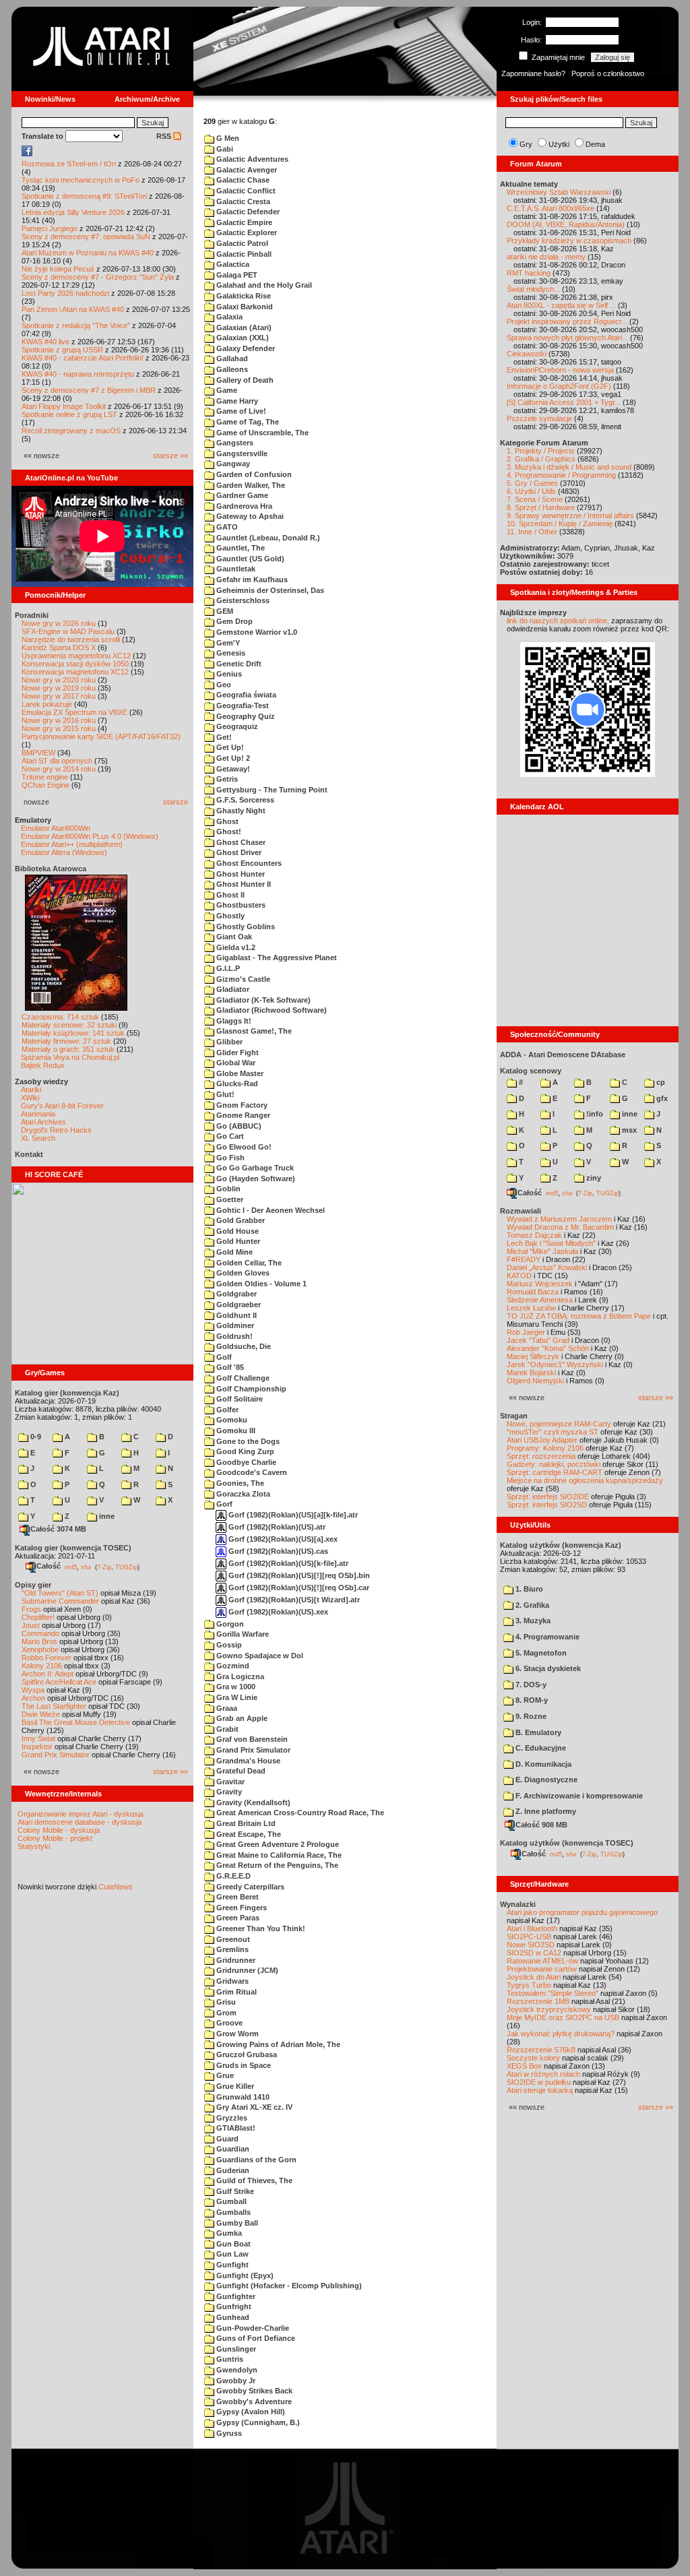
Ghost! (228, 831)
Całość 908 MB (541, 1825)
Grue (224, 2075)
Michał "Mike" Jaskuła (542, 1251)
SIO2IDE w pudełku (539, 2082)
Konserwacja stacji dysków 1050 (75, 664)
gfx (661, 1098)
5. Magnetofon (540, 1653)
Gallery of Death (244, 380)
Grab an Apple (241, 1718)
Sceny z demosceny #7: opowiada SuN (86, 237)
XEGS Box (524, 2066)
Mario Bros (39, 1641)
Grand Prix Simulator (56, 1755)
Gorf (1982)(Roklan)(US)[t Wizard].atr (293, 1600)
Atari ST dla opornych (57, 761)
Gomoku (231, 1420)
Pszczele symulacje (539, 418)
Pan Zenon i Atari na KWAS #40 (73, 309)
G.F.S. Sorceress (244, 800)
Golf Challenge (242, 1378)
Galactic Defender (247, 212)
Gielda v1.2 (235, 947)
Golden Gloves (242, 1273)
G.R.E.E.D (232, 1876)
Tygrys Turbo (529, 1985)
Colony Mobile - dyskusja (59, 1830)
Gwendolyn (236, 2370)
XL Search (38, 1138)
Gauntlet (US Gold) (249, 559)
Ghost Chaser (240, 842)
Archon (33, 1698)
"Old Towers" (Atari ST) (60, 1593)
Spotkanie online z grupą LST (69, 414)
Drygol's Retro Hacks (56, 1130)
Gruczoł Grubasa (246, 2054)
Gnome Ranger (242, 1115)
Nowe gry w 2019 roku (59, 688)
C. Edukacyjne (540, 1748)
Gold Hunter (237, 1241)
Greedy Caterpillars (249, 1887)
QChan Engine (45, 785)
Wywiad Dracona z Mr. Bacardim (560, 1227)
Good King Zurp (244, 1451)
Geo (223, 685)
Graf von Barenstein (251, 1739)
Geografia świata (245, 695)
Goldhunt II (236, 1315)
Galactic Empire (243, 222)
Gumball (230, 2201)
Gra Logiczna (239, 1676)
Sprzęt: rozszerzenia (541, 1456)
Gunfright (233, 2306)
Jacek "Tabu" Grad (538, 1340)
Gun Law (231, 2254)
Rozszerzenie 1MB (538, 2001)
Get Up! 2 (232, 758)
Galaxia (228, 317)
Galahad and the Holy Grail (263, 285)
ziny (593, 1178)
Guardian (232, 2149)
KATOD (519, 1276)
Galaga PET (236, 275)
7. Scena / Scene (535, 499)
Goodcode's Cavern (251, 1472)
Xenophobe (40, 1650)
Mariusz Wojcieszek (540, 1284)
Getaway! (232, 769)
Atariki (31, 1090)
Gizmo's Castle (242, 979)
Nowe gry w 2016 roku (59, 720)
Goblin (227, 1189)
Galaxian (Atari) (243, 327)
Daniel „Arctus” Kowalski (547, 1267)
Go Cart (229, 1136)
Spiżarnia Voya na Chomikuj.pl (70, 1057)
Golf (223, 1357)
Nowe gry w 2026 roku (59, 623)
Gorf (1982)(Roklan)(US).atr (276, 1527)
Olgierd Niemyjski (535, 1381)
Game (226, 390)
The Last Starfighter (54, 1706)
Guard (226, 2139)
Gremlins (231, 1949)
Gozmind (232, 1666)
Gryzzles (231, 2118)
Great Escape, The (248, 1834)
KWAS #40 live (45, 342)
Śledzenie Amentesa (540, 1300)
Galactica (232, 264)
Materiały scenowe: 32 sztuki (69, 1025)
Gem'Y (227, 643)
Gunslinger (235, 2349)
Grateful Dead (240, 1771)
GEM (224, 611)
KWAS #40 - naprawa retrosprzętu (78, 374)
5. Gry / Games (532, 483)
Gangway (232, 464)
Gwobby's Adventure (253, 2401)
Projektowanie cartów (542, 1969)
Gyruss (228, 2433)
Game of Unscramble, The (261, 433)
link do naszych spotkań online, (558, 621)
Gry (526, 144)
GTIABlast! (235, 2128)
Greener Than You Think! (260, 1928)
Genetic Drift (238, 664)
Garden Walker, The (250, 485)
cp (660, 1082)
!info (594, 1114)
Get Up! (229, 747)
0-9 (35, 1437)
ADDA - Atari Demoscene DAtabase (563, 1055)
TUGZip (126, 1567)
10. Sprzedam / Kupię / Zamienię (560, 524)
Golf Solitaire (239, 1399)
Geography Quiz (245, 716)
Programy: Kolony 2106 (545, 1448)
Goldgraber (236, 1294)
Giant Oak (233, 937)
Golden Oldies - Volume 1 (260, 1284)
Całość (49, 1566)
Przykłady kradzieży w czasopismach (569, 241)
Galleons (231, 369)
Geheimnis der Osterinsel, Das (269, 590)
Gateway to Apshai (249, 516)
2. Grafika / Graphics (541, 459)
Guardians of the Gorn (255, 2160)
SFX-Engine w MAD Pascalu (68, 631)
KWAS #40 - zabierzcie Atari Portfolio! (83, 358)
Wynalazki (518, 1904)
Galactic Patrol (241, 243)
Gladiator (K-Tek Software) (262, 1000)
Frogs (31, 1609)
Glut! (224, 1094)
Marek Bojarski (531, 1373)
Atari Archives (43, 1122)
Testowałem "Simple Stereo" (553, 1993)
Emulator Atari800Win (56, 828)
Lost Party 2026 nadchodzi (65, 293)
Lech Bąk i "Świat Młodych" (551, 1243)
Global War (235, 1063)
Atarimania (38, 1114)
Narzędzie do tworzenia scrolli (71, 639)
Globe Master (239, 1073)
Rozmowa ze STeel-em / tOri (69, 164)
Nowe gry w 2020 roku (59, 680)
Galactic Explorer (246, 232)
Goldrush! (233, 1336)
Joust (31, 1625)
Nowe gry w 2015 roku (59, 728)
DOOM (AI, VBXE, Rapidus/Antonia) (566, 224)
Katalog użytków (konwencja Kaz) (561, 1545)
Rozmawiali (521, 1211)
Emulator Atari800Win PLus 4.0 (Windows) (90, 836)
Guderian (232, 2170)
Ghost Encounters (248, 863)
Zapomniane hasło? (533, 73)
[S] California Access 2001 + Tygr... (564, 402)
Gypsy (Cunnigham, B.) (257, 2422)
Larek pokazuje (47, 704)
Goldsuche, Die (243, 1346)
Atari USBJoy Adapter (542, 1440)
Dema (595, 144)
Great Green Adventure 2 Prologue (277, 1844)
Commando (40, 1633)
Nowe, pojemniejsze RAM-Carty (559, 1424)
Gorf (223, 1504)
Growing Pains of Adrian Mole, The (277, 2044)
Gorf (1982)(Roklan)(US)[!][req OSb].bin (298, 1575)
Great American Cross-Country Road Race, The (299, 1813)
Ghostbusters (240, 905)
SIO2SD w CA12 (534, 1953)
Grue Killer (234, 2086)
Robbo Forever (46, 1658)
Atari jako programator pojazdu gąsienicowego (582, 1912)
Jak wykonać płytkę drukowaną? (561, 2034)
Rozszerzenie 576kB (541, 2050)
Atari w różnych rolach (543, 2074)
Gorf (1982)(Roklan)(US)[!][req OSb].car (298, 1588)
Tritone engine (45, 777)
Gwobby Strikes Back (253, 2391)
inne (106, 1516)
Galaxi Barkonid (244, 307)
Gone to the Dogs (247, 1441)
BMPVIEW (38, 753)
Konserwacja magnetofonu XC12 (75, 672)
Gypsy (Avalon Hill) (250, 2412)
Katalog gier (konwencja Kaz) (67, 1393)
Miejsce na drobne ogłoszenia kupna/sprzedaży (585, 1480)
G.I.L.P (227, 968)
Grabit (226, 1729)
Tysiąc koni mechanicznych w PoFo (81, 180)
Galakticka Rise (243, 296)
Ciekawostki (527, 354)
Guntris (229, 2359)
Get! (223, 737)
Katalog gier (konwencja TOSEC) (73, 1548)
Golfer (226, 1410)
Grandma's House (247, 1761)
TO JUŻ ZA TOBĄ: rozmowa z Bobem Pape (579, 1316)
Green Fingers (241, 1908)
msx (628, 1130)
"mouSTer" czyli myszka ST (553, 1432)
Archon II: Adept (49, 1674)
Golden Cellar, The (248, 1263)
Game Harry (236, 401)
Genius (228, 674)
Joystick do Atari (534, 1977)
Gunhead (232, 2317)
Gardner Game (241, 495)
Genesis (230, 653)
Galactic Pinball (243, 254)
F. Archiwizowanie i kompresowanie (578, 1796)
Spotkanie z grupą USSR (62, 350)
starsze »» (170, 455)
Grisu (225, 2002)
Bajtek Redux (43, 1065)
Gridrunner (235, 1960)
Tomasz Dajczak (534, 1235)
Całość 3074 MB (58, 1529)
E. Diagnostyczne (545, 1780)
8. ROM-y (531, 1700)
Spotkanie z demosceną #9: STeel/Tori (84, 196)
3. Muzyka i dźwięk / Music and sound (569, 467)
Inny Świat (38, 1738)
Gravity (228, 1792)
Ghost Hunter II (243, 884)
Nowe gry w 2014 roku (59, 769)
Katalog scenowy (531, 1071)
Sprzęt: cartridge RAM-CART (555, 1472)
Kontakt (29, 1154)
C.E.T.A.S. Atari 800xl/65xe (551, 208)
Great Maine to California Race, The (278, 1855)
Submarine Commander (60, 1601)
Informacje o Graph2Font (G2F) (559, 386)
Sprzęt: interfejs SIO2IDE (548, 1497)
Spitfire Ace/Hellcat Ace (59, 1682)
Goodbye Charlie (245, 1462)
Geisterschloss (242, 600)
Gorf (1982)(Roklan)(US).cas (277, 1551)
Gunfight (231, 2265)
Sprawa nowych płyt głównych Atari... (567, 338)
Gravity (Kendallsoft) (252, 1802)
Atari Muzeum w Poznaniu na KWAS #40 (88, 253)
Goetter (229, 1199)
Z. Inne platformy (545, 1811)
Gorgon (229, 1624)
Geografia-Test (242, 705)
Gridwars (231, 1981)
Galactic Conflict (245, 191)
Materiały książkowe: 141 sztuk (73, 1033)
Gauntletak (235, 569)
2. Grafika (531, 1605)
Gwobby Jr (235, 2381)
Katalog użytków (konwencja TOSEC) (567, 1843)
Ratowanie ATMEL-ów (542, 1961)
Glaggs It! (233, 1021)
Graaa (226, 1708)
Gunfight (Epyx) (244, 2275)
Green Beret (237, 1897)
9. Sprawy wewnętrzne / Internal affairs (570, 515)
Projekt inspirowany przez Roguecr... (567, 321)
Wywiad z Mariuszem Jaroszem (559, 1219)
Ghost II (229, 895)
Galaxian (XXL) (242, 338)
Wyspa (33, 1690)
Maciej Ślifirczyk (533, 1356)
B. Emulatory (537, 1732)
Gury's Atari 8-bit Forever (62, 1106)
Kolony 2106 (42, 1666)
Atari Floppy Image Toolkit (65, 406)
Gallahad (231, 358)
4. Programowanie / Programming (561, 475)
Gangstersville (241, 453)
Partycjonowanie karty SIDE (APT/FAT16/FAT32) (101, 736)
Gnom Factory (241, 1105)
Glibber (228, 1042)
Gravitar (229, 1782)
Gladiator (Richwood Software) (271, 1010)
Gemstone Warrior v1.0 (256, 632)
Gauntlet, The (240, 548)
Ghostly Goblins (245, 926)
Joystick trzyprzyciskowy (549, 2009)
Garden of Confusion (253, 474)
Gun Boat (232, 2244)
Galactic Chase (242, 180)
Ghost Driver (238, 852)
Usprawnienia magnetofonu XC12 (76, 656)
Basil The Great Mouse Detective (76, 1722)
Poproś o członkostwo (608, 73)
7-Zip (104, 1567)
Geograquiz (236, 726)
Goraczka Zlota (242, 1494)
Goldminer (234, 1325)
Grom (225, 2013)
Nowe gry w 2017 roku (59, 696)
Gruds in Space (243, 2065)
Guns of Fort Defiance (255, 2338)
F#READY (524, 1259)
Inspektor (37, 1747)
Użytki (559, 144)
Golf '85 (229, 1367)
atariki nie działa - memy (546, 257)
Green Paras (237, 1918)
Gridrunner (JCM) (246, 1970)
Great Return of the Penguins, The (276, 1865)
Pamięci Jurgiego (50, 228)
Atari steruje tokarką (540, 2090)
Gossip (228, 1645)
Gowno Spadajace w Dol (259, 1656)
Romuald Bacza (533, 1292)
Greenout (232, 1939)
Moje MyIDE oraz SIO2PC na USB (563, 2017)
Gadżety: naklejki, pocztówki (554, 1464)
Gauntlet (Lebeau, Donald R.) (267, 538)
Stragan (514, 1416)
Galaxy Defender (245, 348)
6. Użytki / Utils (531, 491)
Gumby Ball (236, 2223)
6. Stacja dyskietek (547, 1668)
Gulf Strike (234, 2191)
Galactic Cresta (242, 201)
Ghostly (229, 916)
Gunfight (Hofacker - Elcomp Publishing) (288, 2286)
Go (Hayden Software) (255, 1179)
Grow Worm (237, 2034)
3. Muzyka (532, 1621)
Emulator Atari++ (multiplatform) (72, 844)
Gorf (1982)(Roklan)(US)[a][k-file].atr (292, 1515)
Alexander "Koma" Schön (548, 1348)
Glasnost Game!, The (253, 1031)
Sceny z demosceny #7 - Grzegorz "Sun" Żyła (98, 277)
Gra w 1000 (235, 1687)
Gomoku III (235, 1431)
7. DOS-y (530, 1685)
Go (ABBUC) (238, 1126)
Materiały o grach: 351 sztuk (68, 1049)
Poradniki (32, 615)
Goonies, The (239, 1483)
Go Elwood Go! (243, 1147)
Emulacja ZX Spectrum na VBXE (74, 712)
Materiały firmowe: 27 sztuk (66, 1041)
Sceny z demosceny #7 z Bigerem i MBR (89, 390)
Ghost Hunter (240, 874)
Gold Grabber (240, 1220)
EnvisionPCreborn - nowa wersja (560, 370)
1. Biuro (528, 1589)
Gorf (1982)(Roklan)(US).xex (277, 1612)
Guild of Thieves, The (253, 2180)
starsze (176, 802)
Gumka (228, 2233)
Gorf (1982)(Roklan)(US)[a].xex (282, 1539)
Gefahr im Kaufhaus (251, 579)
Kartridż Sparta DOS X (59, 648)
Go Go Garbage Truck (254, 1168)
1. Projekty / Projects (541, 451)
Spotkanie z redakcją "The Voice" (76, 325)
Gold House (237, 1231)
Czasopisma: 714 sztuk (60, 1017)
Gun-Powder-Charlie (252, 2328)
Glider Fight (237, 1053)
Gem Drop (233, 621)
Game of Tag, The (247, 422)
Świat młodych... (533, 289)
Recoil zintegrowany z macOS (71, 431)
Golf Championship (250, 1389)
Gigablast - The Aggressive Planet (276, 957)
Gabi (224, 149)
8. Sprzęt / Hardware (541, 507)
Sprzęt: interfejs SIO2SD (547, 1505)
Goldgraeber (238, 1305)
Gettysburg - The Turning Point (271, 790)
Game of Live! (240, 411)
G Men (227, 138)
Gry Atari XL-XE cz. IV (253, 2107)
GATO (226, 527)
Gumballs (232, 2212)
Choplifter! (38, 1617)
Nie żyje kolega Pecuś (58, 269)
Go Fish (229, 1158)
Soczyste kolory (533, 2058)
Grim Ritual (236, 1992)
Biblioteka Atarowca (51, 869)
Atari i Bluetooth (532, 1928)
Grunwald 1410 (242, 2097)
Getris (226, 779)
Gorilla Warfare (242, 1634)
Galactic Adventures (251, 159)
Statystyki (34, 1846)
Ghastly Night (240, 811)
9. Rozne (530, 1716)
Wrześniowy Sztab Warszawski (559, 192)
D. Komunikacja (542, 1764)
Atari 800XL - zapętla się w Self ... (561, 305)
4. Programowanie (546, 1637)
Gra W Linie (236, 1697)
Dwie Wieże (41, 1714)
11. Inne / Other (532, 532)
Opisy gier (33, 1585)
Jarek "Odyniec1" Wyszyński (555, 1364)
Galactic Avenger (246, 170)
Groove (228, 2023)
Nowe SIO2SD (531, 1945)
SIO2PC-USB (529, 1937)
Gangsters (234, 443)
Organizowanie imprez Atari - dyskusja (81, 1814)
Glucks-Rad (236, 1083)
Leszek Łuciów (531, 1308)
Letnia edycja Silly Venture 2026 (73, 212)
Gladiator (232, 989)
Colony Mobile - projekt (55, 1838)
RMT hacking (529, 273)
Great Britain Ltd (245, 1823)
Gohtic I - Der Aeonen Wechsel (270, 1210)
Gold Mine (233, 1252)
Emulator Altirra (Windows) (64, 852)
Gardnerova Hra (243, 506)
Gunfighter (235, 2296)
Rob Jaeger (526, 1332)
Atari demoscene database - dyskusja (80, 1822)
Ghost (226, 821)
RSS (165, 136)
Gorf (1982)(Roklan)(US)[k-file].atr (287, 1563)
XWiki (30, 1098)
